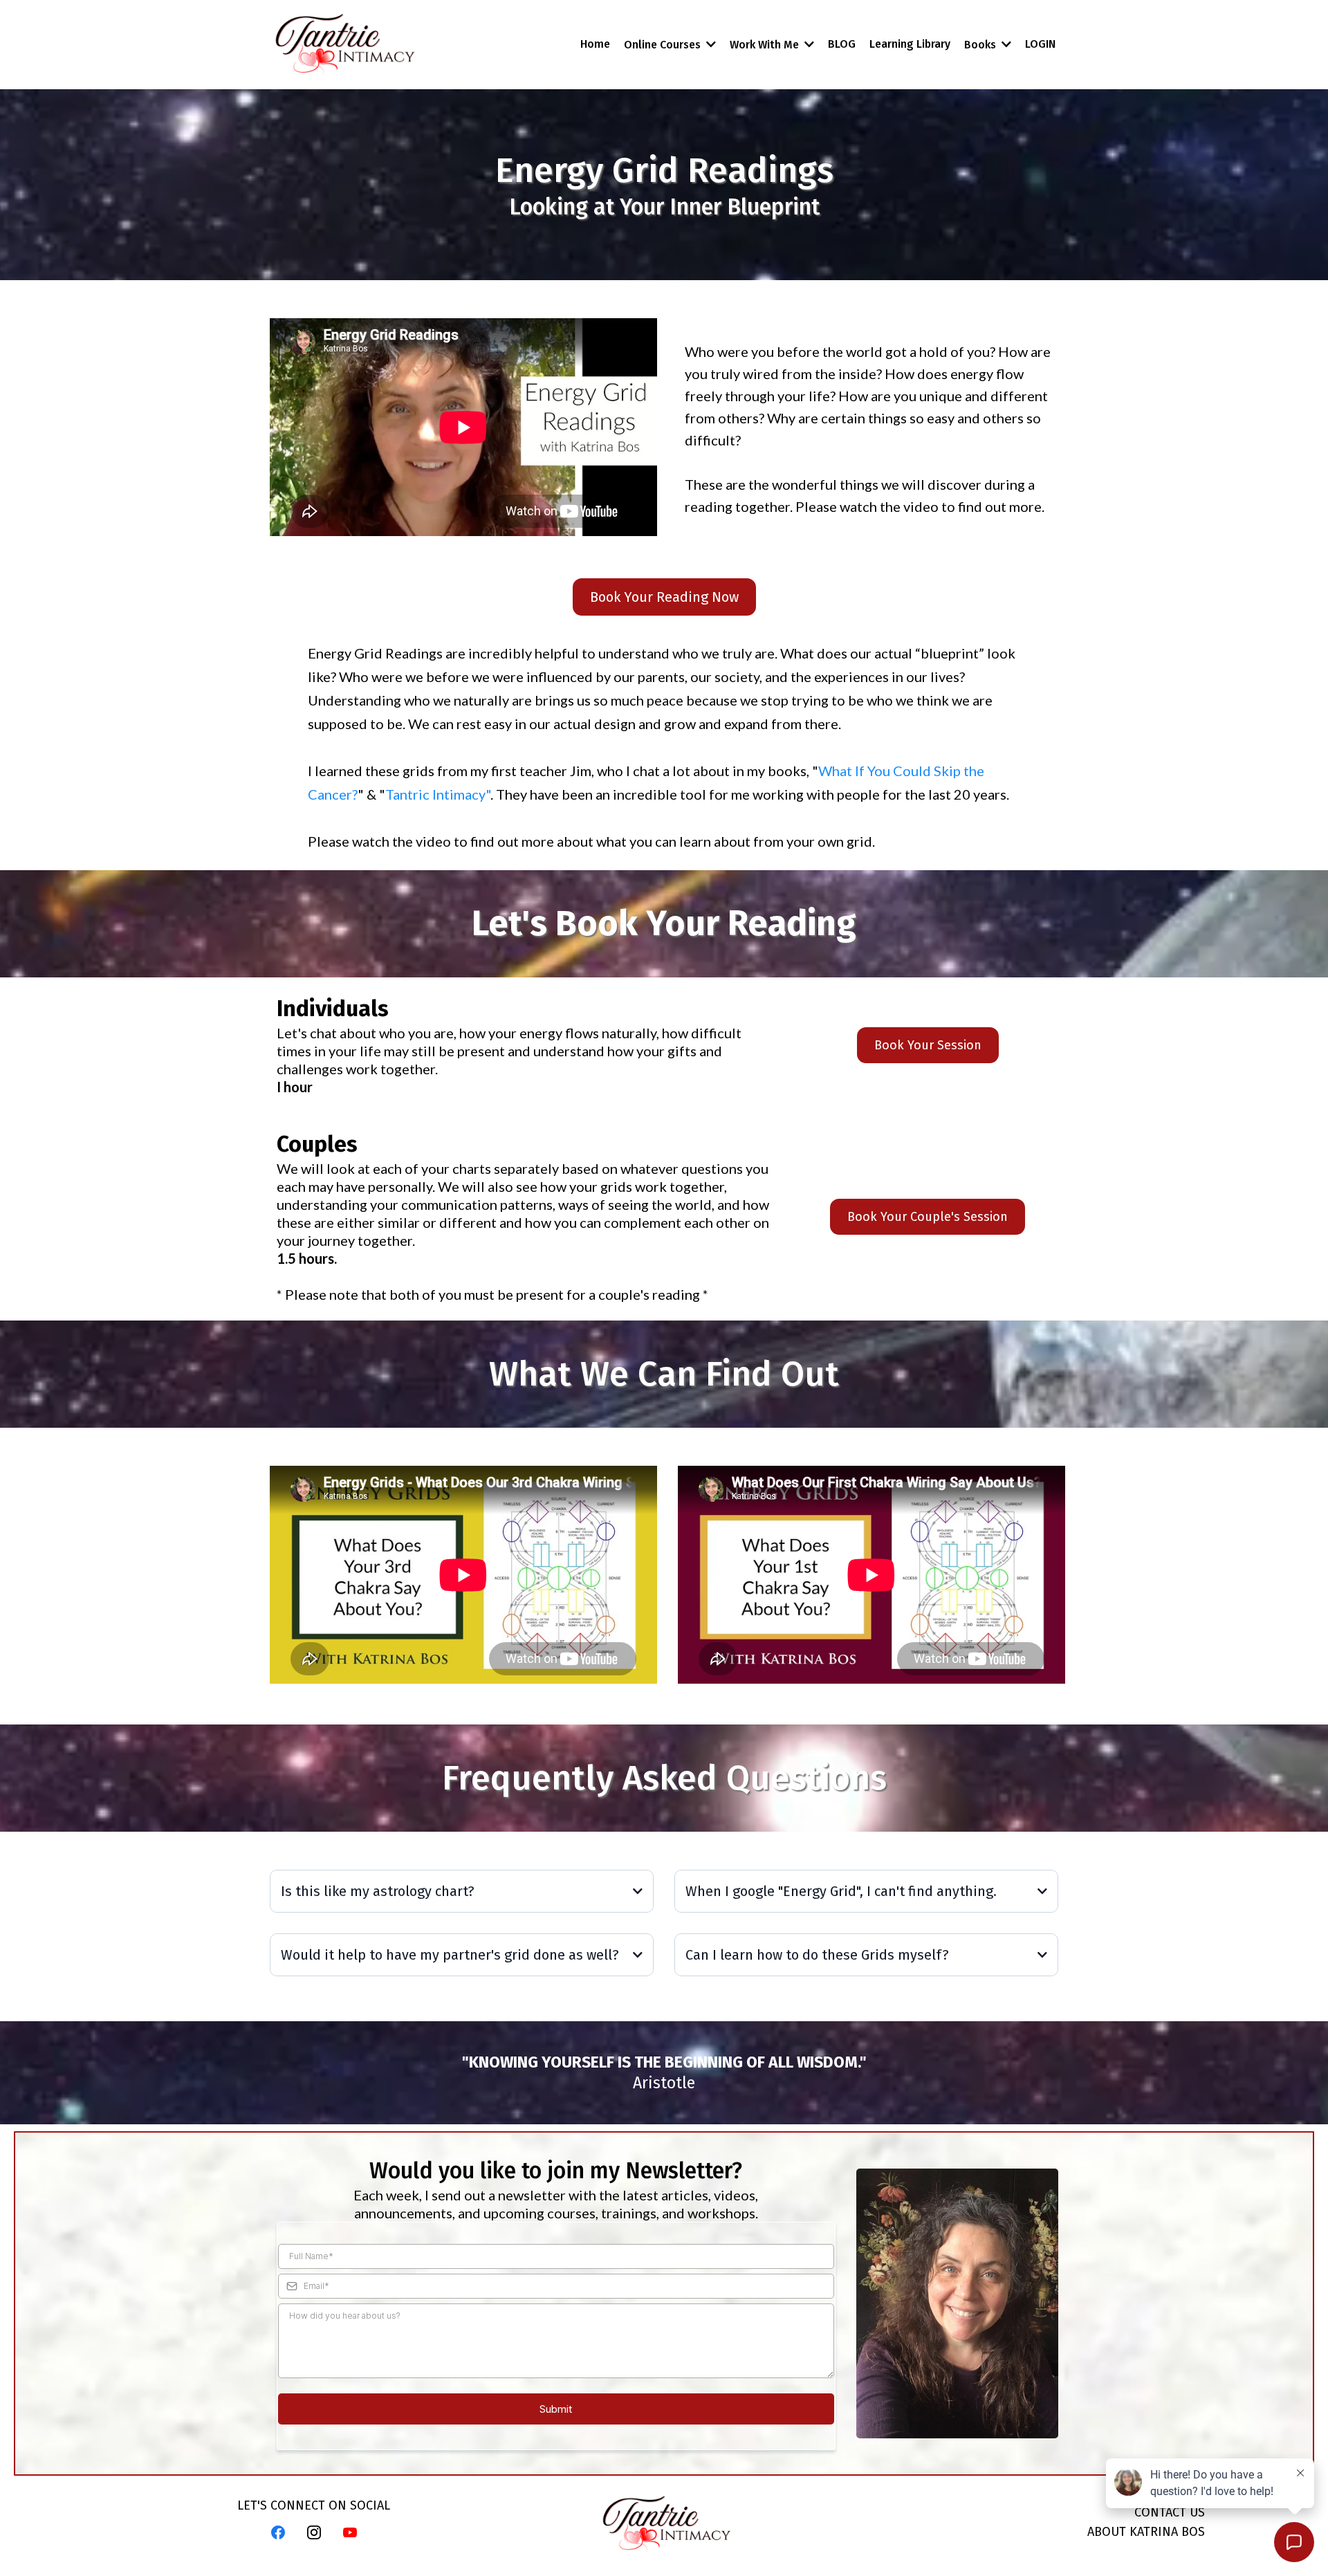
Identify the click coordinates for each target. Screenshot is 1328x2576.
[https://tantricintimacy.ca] (344, 45)
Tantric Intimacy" (438, 794)
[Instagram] (314, 2532)
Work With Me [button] (766, 45)
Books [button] (981, 45)
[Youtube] (350, 2532)
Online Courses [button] (664, 45)
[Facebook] (278, 2532)
